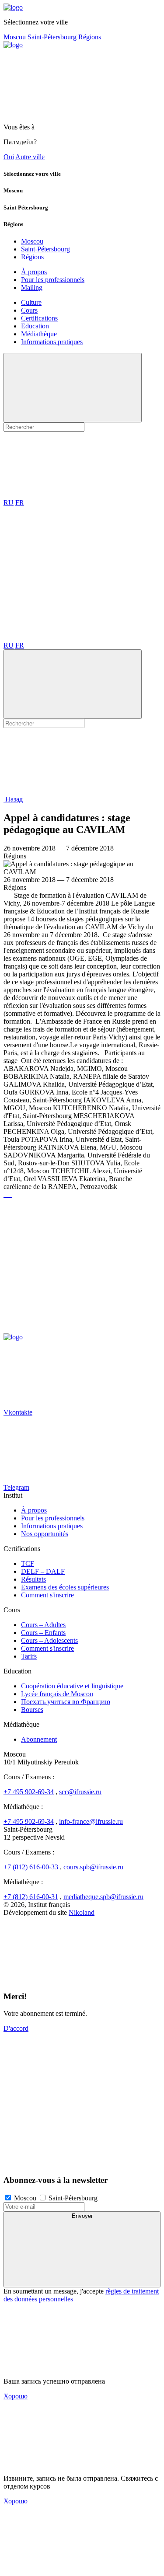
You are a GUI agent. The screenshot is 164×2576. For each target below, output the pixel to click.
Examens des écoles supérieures (65, 1587)
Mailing (32, 288)
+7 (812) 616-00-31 (31, 1897)
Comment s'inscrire (47, 1595)
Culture (31, 302)
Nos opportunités (45, 1534)
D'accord (16, 2028)
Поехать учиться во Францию (66, 1702)
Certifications (39, 318)
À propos (34, 272)
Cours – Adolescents (49, 1640)
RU (9, 503)
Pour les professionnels (53, 280)
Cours (29, 310)
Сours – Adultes (43, 1625)
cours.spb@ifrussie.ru (93, 1867)
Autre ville (30, 157)
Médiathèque (39, 334)
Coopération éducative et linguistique (72, 1686)
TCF (28, 1563)
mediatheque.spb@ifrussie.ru (103, 1897)
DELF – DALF (43, 1571)
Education (35, 326)
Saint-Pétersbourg (53, 37)
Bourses (32, 1710)
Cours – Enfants (43, 1633)
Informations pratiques (52, 342)
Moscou (16, 37)
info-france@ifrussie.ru (91, 1821)
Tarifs (29, 1656)
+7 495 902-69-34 (29, 1792)
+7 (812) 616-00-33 (31, 1867)
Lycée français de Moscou (57, 1694)
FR (20, 503)
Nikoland (82, 1912)
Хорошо (16, 2396)
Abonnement (39, 1739)
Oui (9, 157)
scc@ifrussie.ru (80, 1792)
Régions (90, 37)
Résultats (33, 1579)
